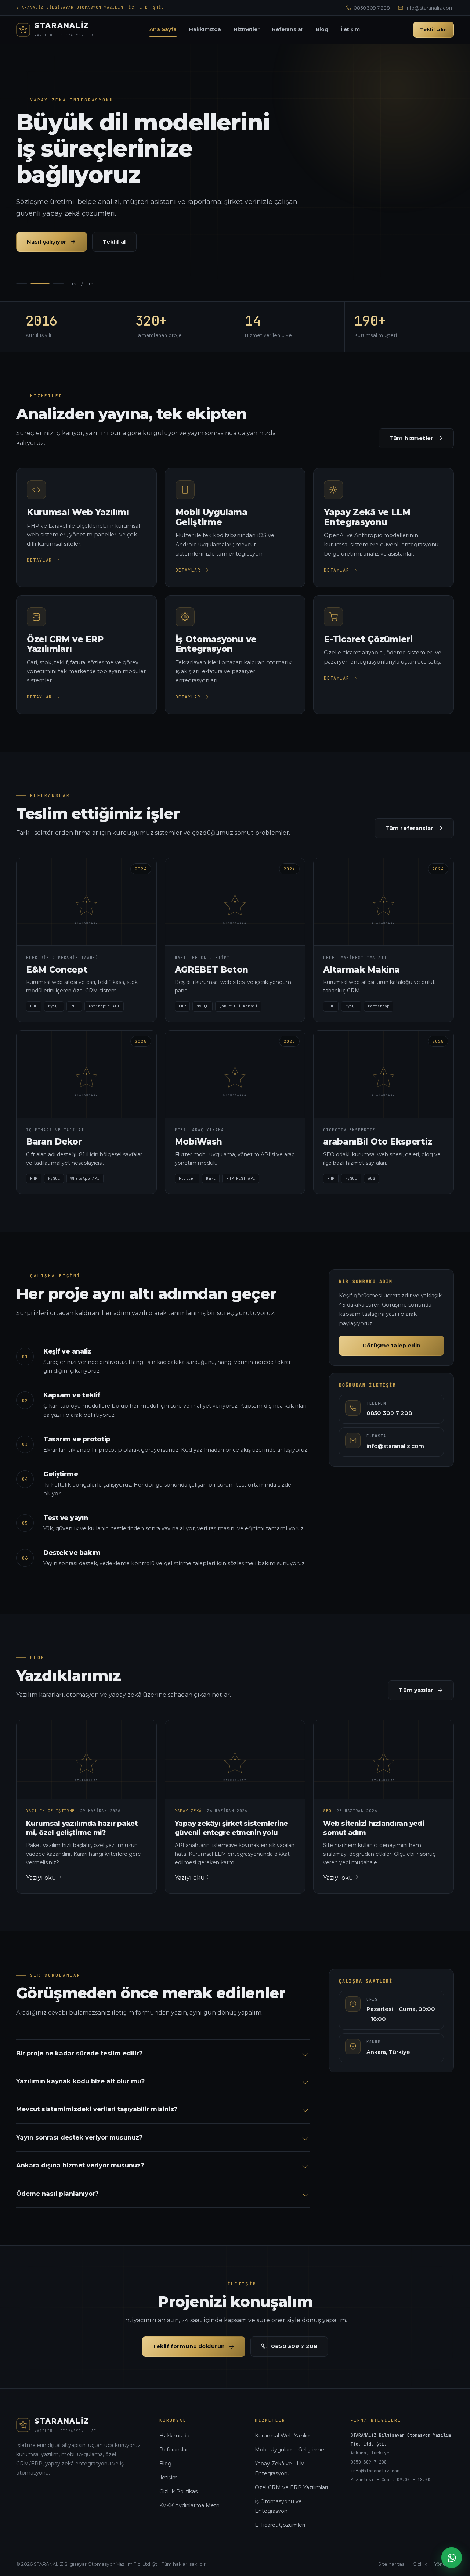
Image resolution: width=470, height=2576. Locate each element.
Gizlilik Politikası (179, 2491)
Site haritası (392, 2564)
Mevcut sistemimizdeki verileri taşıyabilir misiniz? (97, 2109)
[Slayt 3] (58, 284)
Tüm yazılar (416, 1690)
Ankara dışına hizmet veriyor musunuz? (80, 2165)
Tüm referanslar (409, 828)
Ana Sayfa (163, 29)
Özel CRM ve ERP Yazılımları (291, 2487)
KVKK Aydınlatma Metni (190, 2505)
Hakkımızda (205, 29)
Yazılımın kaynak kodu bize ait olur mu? (80, 2081)
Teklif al (114, 242)
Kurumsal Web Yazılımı (284, 2436)
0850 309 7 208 (372, 8)
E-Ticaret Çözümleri (280, 2525)
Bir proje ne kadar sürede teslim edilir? (79, 2053)
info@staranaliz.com (430, 8)
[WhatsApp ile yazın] (452, 2558)
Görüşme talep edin (391, 1346)
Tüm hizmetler (411, 438)
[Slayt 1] (22, 284)
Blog (322, 29)
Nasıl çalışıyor (47, 242)
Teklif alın (433, 29)
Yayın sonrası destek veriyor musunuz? (79, 2137)
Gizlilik (420, 2564)
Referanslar (288, 29)
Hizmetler (247, 29)
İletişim (350, 29)
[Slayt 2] (40, 284)
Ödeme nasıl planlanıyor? (57, 2194)
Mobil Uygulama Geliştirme (290, 2450)
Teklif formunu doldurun (189, 2346)
